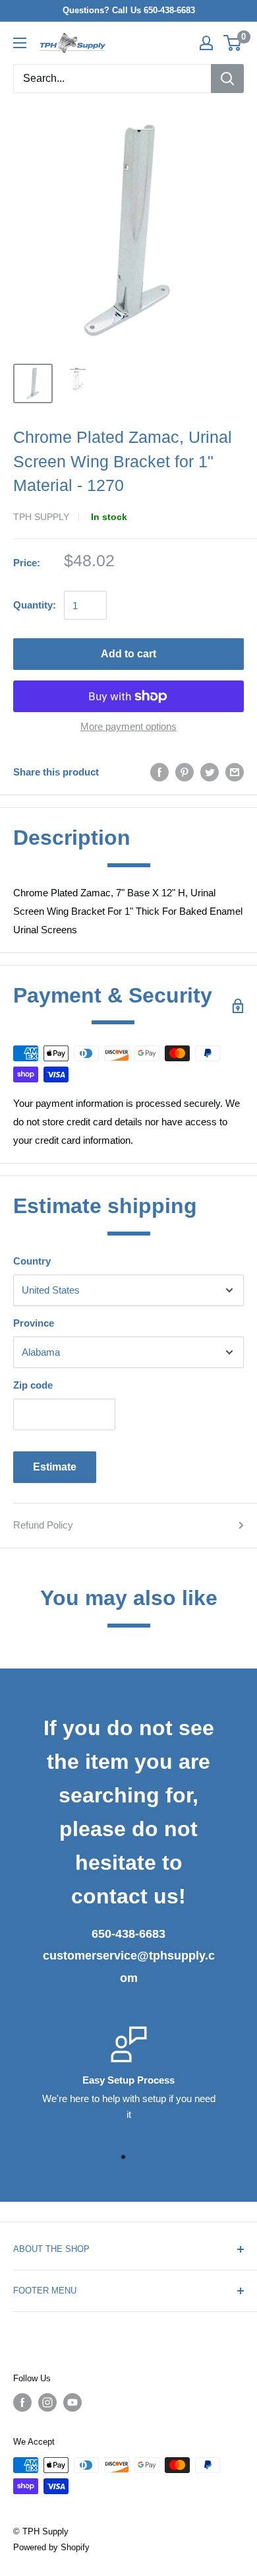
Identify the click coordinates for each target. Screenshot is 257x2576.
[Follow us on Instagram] (47, 2402)
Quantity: (35, 605)
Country (32, 1261)
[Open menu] (20, 43)
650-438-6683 (128, 1934)
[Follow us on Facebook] (22, 2402)
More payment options (128, 726)
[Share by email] (235, 772)
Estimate (55, 1467)
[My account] (206, 43)
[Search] (227, 79)
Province (34, 1323)
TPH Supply (41, 517)
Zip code (33, 1385)
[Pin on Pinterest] (185, 772)
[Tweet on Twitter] (210, 772)
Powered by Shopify (51, 2547)
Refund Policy (43, 1525)
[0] (233, 43)
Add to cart (128, 654)
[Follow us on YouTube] (72, 2402)
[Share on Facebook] (159, 772)
